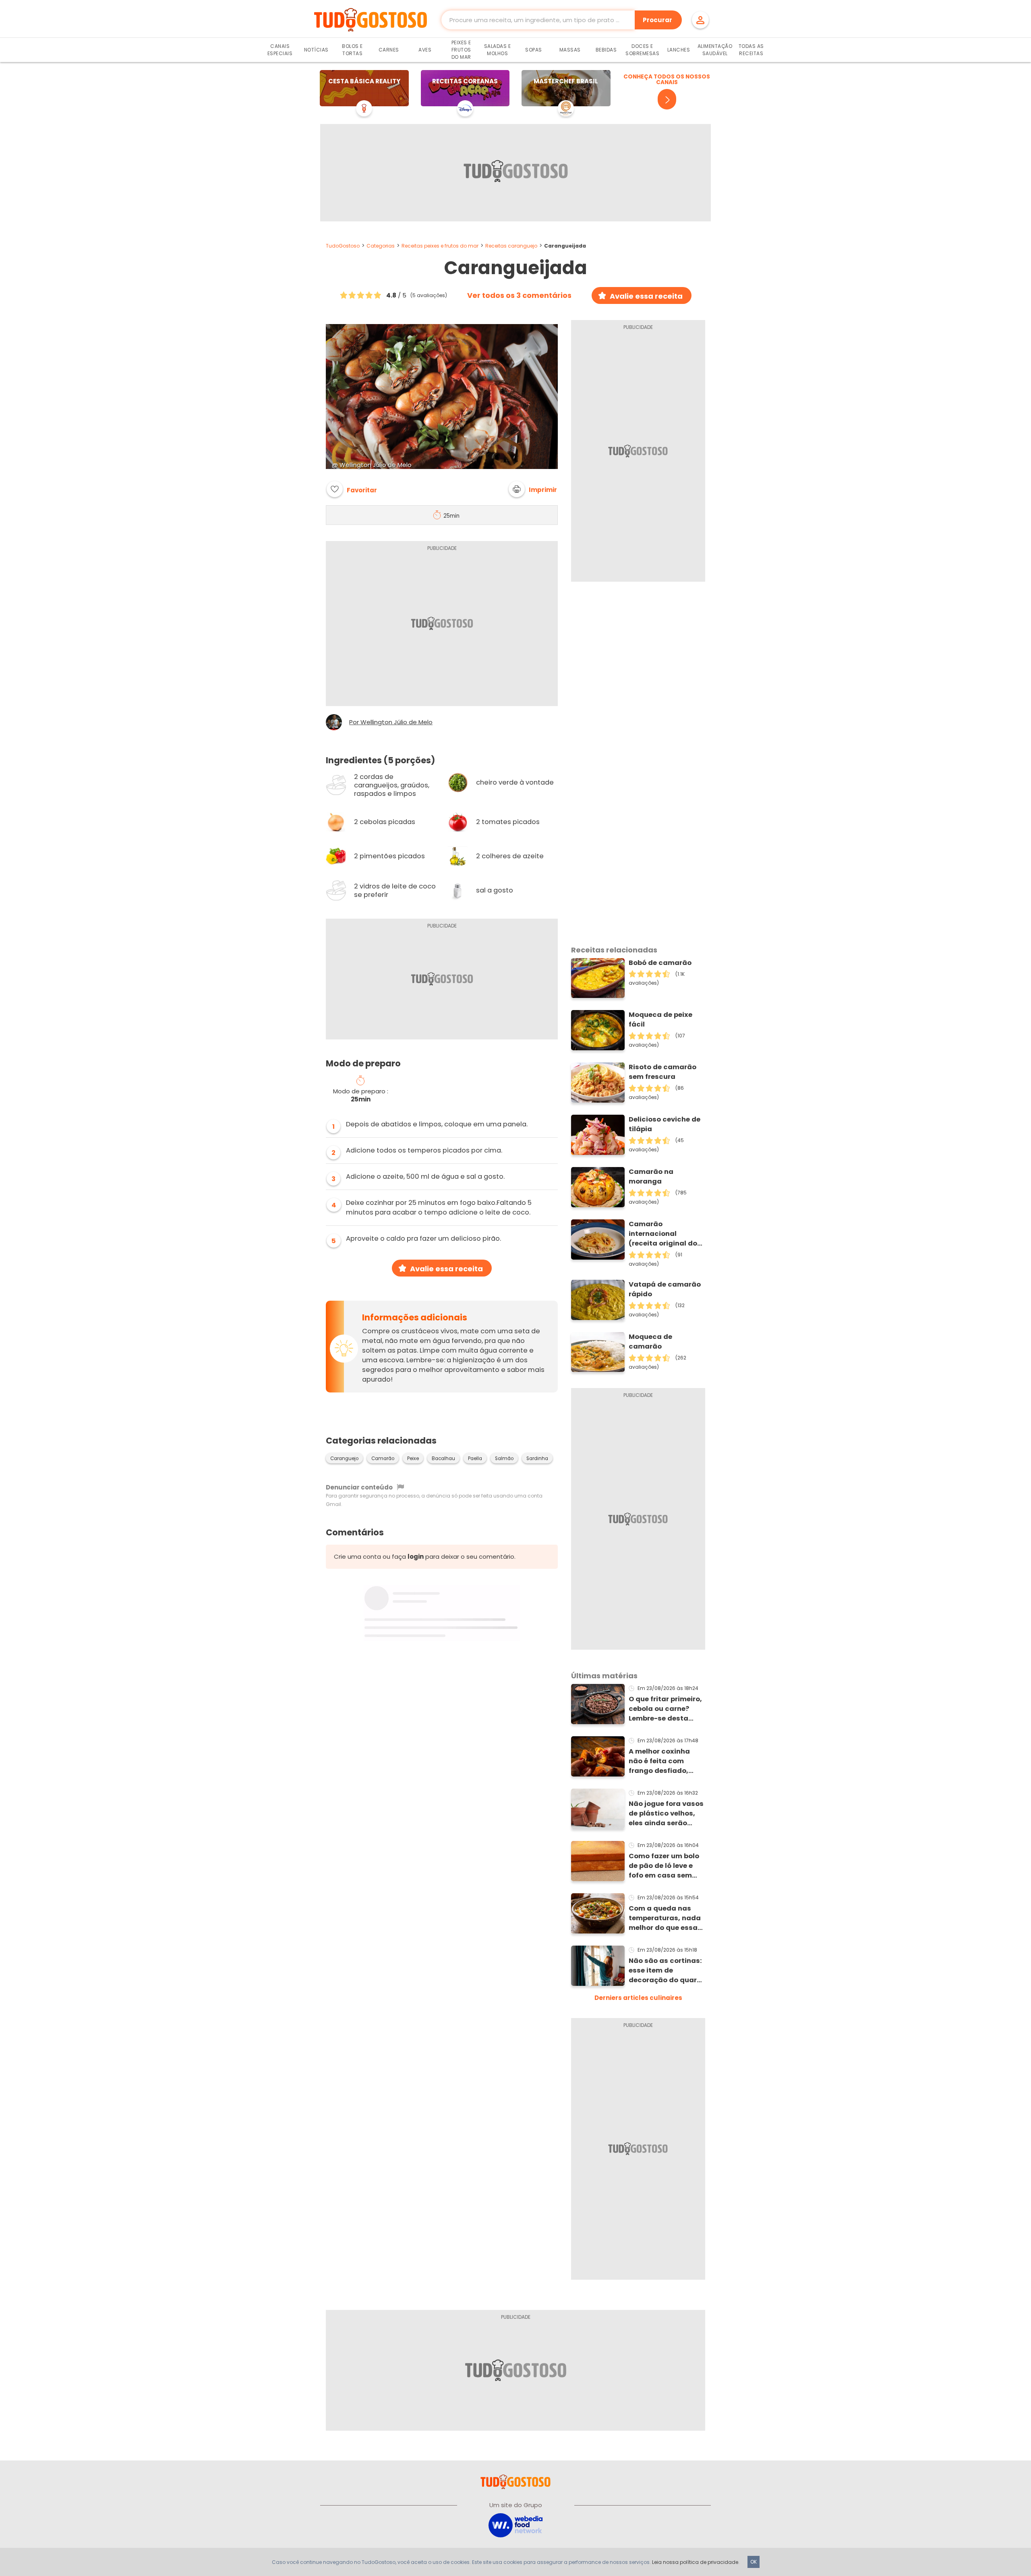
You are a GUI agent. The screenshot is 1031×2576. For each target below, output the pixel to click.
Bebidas (606, 50)
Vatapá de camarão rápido (665, 1289)
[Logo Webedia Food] (515, 2525)
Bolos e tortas (352, 50)
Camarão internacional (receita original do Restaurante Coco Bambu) (663, 1234)
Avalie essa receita (646, 296)
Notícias (316, 50)
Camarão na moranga (651, 1176)
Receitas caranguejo (511, 246)
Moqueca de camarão (650, 1342)
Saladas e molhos (498, 50)
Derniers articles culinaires (638, 1998)
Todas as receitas (751, 50)
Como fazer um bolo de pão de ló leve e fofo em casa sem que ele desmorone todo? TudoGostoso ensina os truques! (664, 1866)
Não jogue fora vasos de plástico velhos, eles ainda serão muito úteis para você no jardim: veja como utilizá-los (666, 1814)
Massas (570, 50)
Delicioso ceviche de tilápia (665, 1124)
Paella (475, 1458)
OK (754, 2562)
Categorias (381, 246)
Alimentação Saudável (715, 50)
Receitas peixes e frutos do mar (440, 246)
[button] (533, 489)
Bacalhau (443, 1458)
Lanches (679, 50)
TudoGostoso (343, 246)
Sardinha (537, 1458)
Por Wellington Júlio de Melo (391, 722)
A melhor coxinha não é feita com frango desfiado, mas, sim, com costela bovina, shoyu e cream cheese (659, 1761)
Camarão (383, 1458)
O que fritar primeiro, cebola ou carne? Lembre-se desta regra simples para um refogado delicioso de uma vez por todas (666, 1709)
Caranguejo (344, 1458)
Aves (425, 50)
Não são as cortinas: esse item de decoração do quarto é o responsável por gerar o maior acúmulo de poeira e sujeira (667, 1971)
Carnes (389, 50)
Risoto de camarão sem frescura (662, 1072)
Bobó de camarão (660, 963)
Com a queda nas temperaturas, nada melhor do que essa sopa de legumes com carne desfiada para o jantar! (665, 1918)
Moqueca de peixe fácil (660, 1019)
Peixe (413, 1458)
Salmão (504, 1458)
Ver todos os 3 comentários (519, 295)
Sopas (534, 50)
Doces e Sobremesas (642, 50)
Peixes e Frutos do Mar (461, 50)
